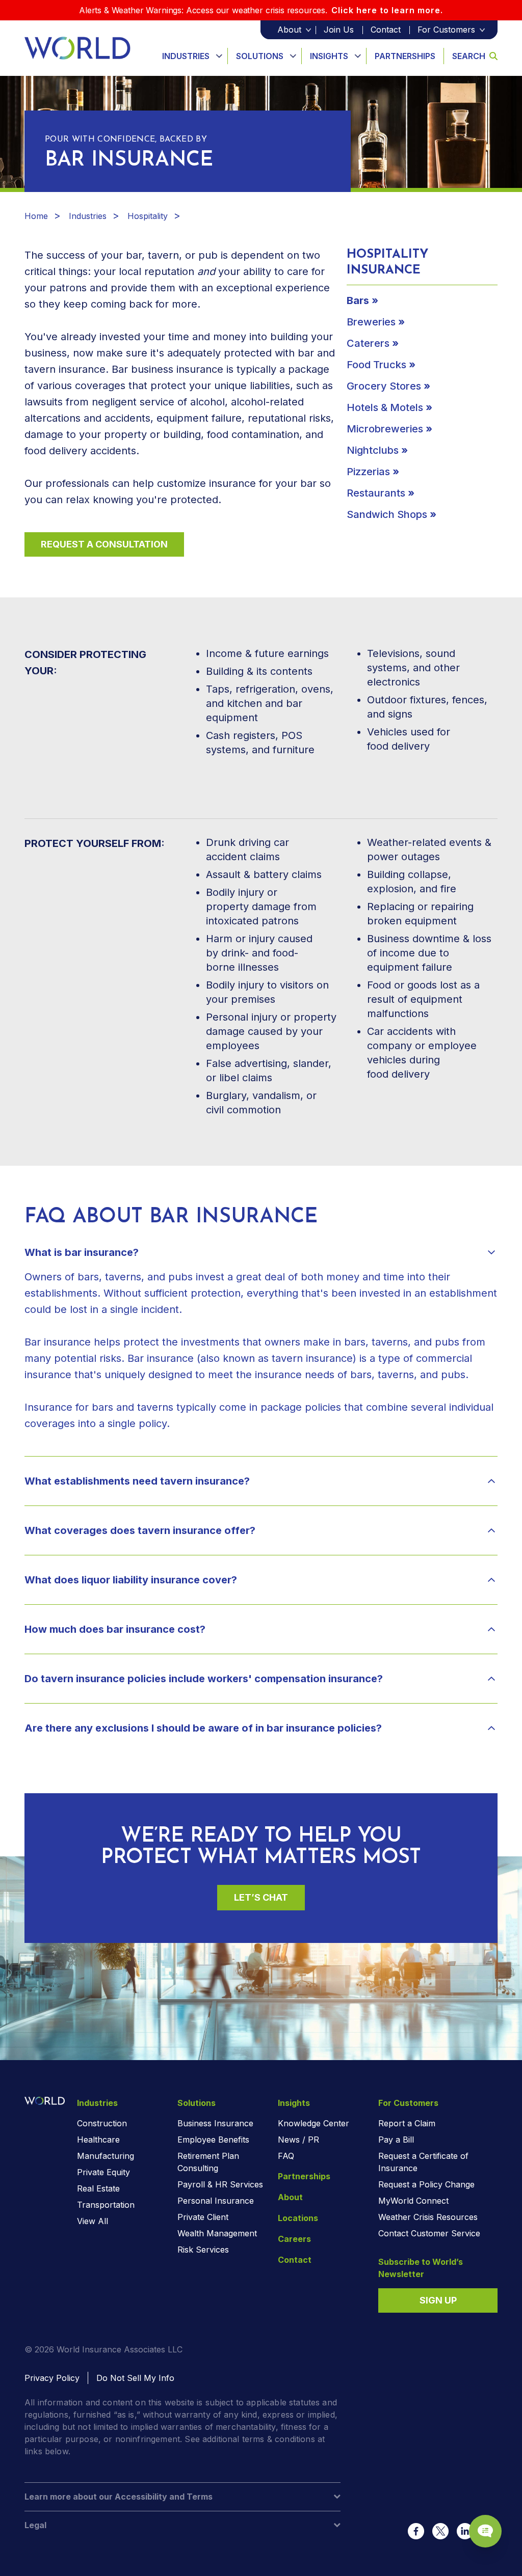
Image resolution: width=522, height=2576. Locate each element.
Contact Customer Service (429, 2233)
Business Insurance (215, 2123)
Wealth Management (217, 2233)
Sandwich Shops (387, 514)
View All (93, 2221)
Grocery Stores (384, 386)
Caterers (368, 343)
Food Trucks (376, 365)
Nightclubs (373, 450)
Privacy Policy (52, 2378)
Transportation (106, 2205)
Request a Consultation (104, 544)
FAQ (286, 2156)
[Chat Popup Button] (485, 2531)
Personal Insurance (216, 2201)
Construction (102, 2123)
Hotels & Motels (385, 407)
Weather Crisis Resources (428, 2217)
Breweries (371, 322)
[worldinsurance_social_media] (416, 2531)
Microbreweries (385, 429)
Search (469, 56)
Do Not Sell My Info (135, 2378)
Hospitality (148, 216)
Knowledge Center (314, 2123)
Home (36, 216)
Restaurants (376, 493)
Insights (329, 56)
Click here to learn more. (387, 10)
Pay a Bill (396, 2140)
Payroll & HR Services (220, 2184)
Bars (358, 300)
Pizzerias (368, 472)
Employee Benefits (213, 2140)
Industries (186, 56)
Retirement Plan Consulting (208, 2162)
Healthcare (98, 2140)
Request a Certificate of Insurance (423, 2162)
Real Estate (98, 2188)
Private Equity (103, 2172)
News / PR (298, 2140)
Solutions (260, 56)
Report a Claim (407, 2123)
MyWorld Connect (413, 2201)
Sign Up (438, 2300)
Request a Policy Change (426, 2184)
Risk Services (203, 2250)
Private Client (203, 2217)
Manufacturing (106, 2156)
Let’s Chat (261, 1897)
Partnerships (405, 56)
